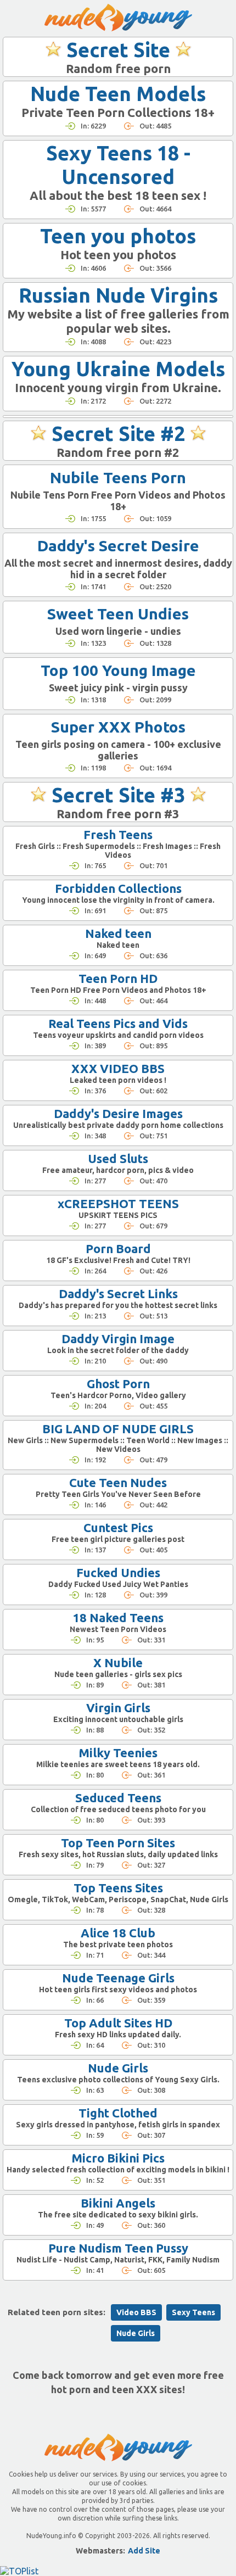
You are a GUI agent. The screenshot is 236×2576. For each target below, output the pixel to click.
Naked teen (118, 933)
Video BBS (136, 2312)
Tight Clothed (118, 2113)
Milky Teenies (118, 1753)
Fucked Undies (118, 1572)
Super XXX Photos (118, 727)
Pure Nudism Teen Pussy (118, 2248)
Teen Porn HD (118, 978)
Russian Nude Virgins (118, 295)
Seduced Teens (118, 1798)
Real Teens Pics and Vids (118, 1023)
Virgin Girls (118, 1708)
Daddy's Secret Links (118, 1293)
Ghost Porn (118, 1384)
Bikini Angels (118, 2203)
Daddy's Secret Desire (118, 546)
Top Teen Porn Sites (118, 1843)
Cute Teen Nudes (118, 1482)
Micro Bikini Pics (118, 2158)
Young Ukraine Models (118, 369)
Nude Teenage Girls (118, 1978)
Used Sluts (118, 1158)
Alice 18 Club (118, 1933)
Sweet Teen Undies (118, 614)
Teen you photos (118, 236)
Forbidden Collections (118, 888)
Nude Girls (118, 2068)
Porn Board (118, 1248)
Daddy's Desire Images (118, 1113)
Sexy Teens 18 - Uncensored (118, 165)
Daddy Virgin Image (118, 1339)
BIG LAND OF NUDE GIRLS (118, 1429)
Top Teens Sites (118, 1888)
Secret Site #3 (118, 795)
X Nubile (118, 1663)
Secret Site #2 (118, 434)
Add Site (144, 2551)
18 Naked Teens (118, 1617)
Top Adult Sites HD (118, 2023)
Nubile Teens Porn (118, 477)
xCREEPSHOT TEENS (118, 1203)
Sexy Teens (193, 2312)
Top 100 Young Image (118, 670)
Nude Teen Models (118, 94)
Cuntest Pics (118, 1527)
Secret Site (118, 50)
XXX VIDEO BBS (118, 1068)
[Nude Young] (118, 18)
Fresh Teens (118, 834)
